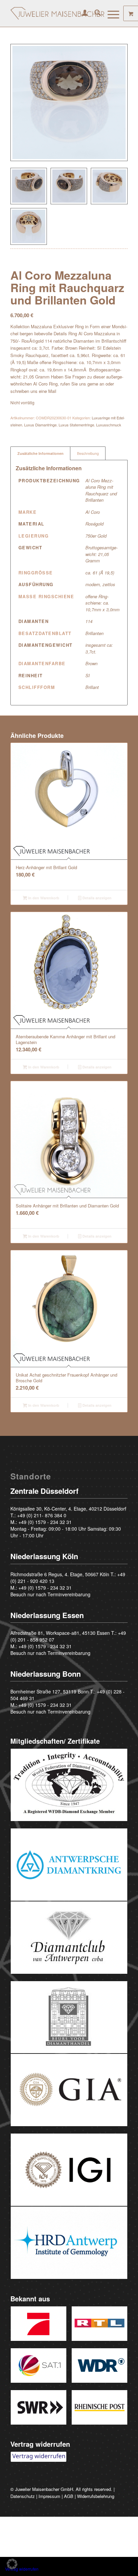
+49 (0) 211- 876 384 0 (42, 1515)
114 (89, 621)
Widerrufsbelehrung (96, 2496)
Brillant (92, 687)
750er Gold (96, 536)
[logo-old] (57, 13)
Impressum (49, 2496)
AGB (69, 2496)
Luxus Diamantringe (40, 425)
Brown (91, 663)
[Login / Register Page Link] (82, 13)
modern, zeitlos (100, 584)
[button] (12, 2564)
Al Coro (93, 512)
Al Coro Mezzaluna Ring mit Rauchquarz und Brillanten (101, 490)
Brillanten (94, 633)
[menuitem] (82, 13)
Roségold (94, 524)
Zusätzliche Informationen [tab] (41, 453)
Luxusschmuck (109, 425)
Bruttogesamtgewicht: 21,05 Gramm (101, 554)
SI (88, 675)
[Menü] (110, 13)
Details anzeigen (96, 898)
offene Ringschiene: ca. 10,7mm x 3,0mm (102, 603)
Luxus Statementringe (76, 425)
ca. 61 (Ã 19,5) (100, 573)
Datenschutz (23, 2496)
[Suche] (94, 13)
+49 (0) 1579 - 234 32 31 (45, 1522)
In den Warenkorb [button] (43, 898)
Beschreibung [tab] (88, 453)
